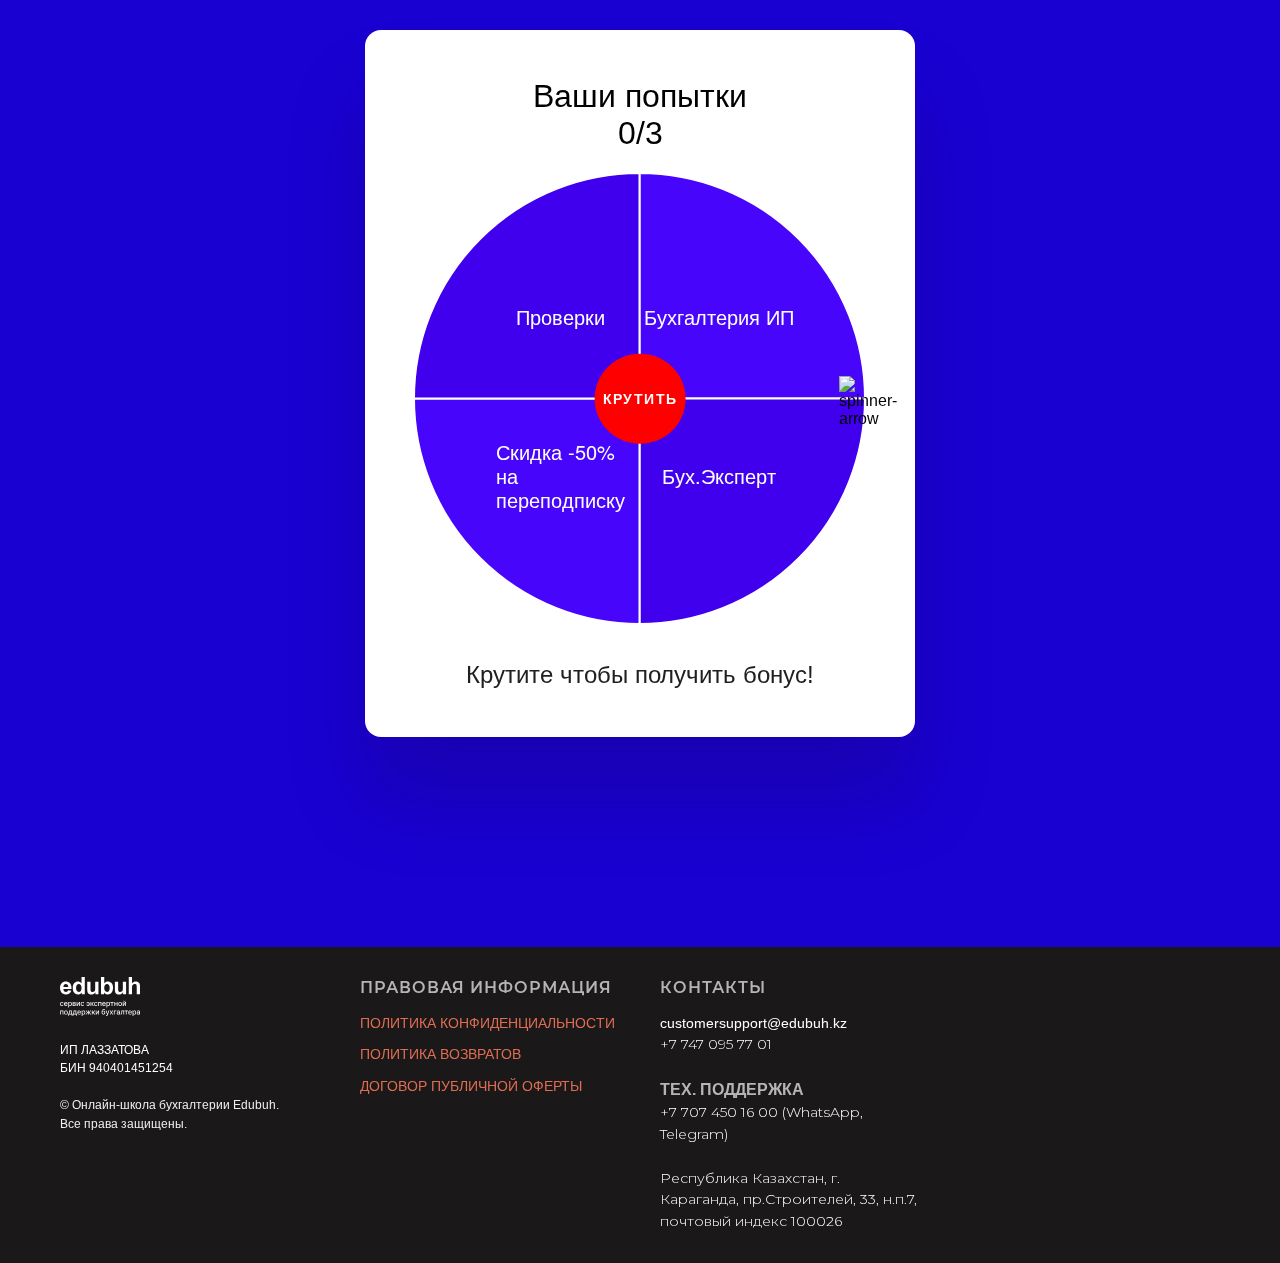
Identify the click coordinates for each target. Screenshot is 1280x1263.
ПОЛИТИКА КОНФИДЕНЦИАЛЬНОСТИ (487, 1023)
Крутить (640, 399)
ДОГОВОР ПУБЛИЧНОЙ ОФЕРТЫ (471, 1086)
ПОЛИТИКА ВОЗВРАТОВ (440, 1054)
